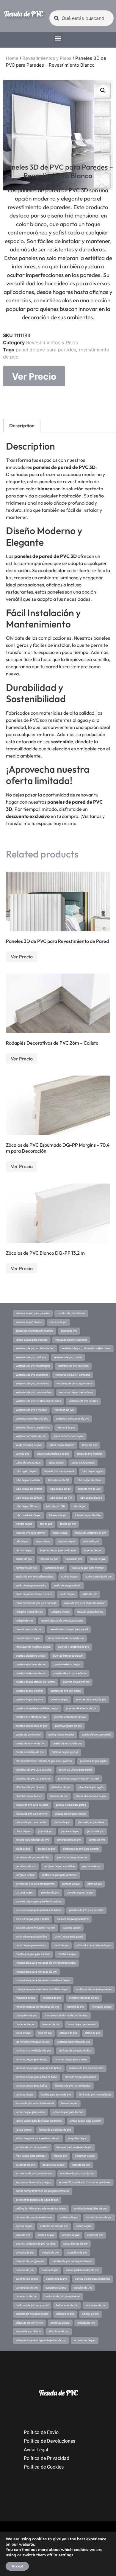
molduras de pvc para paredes (94, 1989)
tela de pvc (22, 1541)
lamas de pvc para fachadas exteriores (39, 2121)
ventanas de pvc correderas (32, 1384)
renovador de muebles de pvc (33, 1647)
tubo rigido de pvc (26, 1471)
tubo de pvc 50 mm (27, 1506)
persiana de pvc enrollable (59, 1866)
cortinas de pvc (69, 2217)
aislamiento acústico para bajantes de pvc (41, 2340)
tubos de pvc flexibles (90, 1454)
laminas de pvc (25, 2095)
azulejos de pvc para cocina (32, 2314)
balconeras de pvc (67, 2305)
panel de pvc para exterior (31, 1945)
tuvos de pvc (90, 1445)
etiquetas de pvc (85, 2156)
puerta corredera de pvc (30, 1752)
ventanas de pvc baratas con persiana (38, 1401)
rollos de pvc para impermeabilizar (84, 1603)
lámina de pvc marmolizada (95, 2095)
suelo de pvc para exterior (31, 1586)
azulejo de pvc (90, 2314)
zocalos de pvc (58, 1322)
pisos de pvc (46, 1831)
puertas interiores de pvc (68, 1656)
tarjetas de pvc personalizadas (58, 1550)
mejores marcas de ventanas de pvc (37, 2007)
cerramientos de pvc (76, 2244)
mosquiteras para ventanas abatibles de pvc (42, 1989)
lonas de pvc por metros (82, 2024)
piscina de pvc (96, 1831)
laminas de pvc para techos (75, 2051)
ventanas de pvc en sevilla (73, 1366)
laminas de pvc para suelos (71, 2059)
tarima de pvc (24, 1559)
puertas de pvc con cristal (66, 1691)
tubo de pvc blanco (91, 1498)
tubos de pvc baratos (28, 1463)
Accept (17, 2566)
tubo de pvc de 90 (59, 1480)
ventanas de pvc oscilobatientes (35, 1348)
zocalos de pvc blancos (71, 1313)
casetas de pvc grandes (30, 2261)
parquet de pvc (25, 1893)
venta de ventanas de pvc (69, 1436)
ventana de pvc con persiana (33, 1428)
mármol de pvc (75, 2007)
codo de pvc (23, 2235)
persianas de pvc (26, 1866)
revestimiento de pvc (28, 1638)
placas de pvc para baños (31, 1822)
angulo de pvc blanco (28, 2331)
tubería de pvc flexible (88, 1515)
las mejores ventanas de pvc (33, 2042)
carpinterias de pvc (27, 2279)
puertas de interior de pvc (91, 1699)
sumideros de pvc (26, 1568)
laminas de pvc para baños (32, 2086)
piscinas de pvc (70, 1831)
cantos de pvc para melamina (93, 2279)
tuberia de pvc (24, 1524)
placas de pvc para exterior (32, 1814)
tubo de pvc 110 (55, 1506)
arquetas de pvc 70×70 (29, 2323)
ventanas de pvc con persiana (74, 1384)
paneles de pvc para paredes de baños (39, 1910)
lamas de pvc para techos (68, 2112)
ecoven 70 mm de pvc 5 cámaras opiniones (85, 2182)
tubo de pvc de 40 (60, 1489)
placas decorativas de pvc (91, 1796)
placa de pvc (23, 1831)
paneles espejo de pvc (80, 1893)
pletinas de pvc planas (65, 1752)
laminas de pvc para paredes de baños (39, 2068)
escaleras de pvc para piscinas (34, 2173)
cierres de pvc (46, 2235)
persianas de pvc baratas (72, 1857)
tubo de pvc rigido (92, 1471)
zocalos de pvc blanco (29, 1322)
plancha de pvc (59, 1796)
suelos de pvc (69, 1577)
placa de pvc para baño (92, 1822)
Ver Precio (34, 376)
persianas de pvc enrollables (33, 1857)
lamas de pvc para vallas (30, 2112)
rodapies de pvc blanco (29, 1612)
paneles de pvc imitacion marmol (35, 1928)
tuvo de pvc (22, 1454)
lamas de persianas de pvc (55, 2130)
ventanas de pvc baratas (83, 1401)
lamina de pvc (69, 2103)
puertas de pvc (60, 1699)
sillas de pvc (90, 1594)
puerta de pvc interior (28, 1735)
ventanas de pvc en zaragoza (33, 1366)
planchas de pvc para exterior (33, 1779)
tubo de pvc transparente (59, 1471)
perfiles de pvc (71, 1884)
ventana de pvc (66, 1428)
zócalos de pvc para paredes (33, 1313)
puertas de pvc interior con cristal (36, 1682)
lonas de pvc (23, 2033)
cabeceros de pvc (26, 2296)
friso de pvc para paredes (31, 2156)
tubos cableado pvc (83, 1463)
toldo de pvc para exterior (31, 1533)
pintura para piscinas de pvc (32, 1840)
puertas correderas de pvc (70, 1717)
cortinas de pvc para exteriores (34, 2217)
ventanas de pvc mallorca (31, 1357)
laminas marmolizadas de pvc (33, 2051)
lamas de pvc (24, 2130)
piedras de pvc (47, 1849)
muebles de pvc (67, 1954)
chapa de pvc (95, 2235)
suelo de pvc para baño (68, 1586)
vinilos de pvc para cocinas (32, 1340)
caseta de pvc (50, 2270)
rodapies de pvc (60, 1612)
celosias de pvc (25, 2253)
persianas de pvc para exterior (81, 1849)
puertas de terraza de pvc (31, 1673)
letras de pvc (93, 2033)
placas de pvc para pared (71, 1805)
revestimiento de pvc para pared (69, 1629)
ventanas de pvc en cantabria (73, 1375)
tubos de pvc (56, 1463)
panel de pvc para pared (69, 1937)
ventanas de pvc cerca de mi (76, 1392)
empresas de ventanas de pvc (34, 2182)
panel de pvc (61, 1945)
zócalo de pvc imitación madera (35, 1331)
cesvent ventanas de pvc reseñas (36, 2244)
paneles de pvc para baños (73, 1919)
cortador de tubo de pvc (54, 2226)
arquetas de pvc (60, 2323)
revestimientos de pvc (29, 1629)
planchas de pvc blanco (30, 1787)
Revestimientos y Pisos (47, 58)
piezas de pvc (97, 1840)
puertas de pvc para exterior (70, 1673)
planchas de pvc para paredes (34, 1770)
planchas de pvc (61, 1787)
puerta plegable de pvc (68, 1726)
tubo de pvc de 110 (61, 1498)
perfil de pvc (95, 1884)
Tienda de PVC (23, 14)
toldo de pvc (60, 1533)
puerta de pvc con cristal (96, 1735)
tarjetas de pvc (93, 1550)
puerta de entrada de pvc (67, 1744)
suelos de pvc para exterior (88, 1568)
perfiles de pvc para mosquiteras (35, 1884)
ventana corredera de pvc (31, 1436)
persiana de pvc (92, 1866)
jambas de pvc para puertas (32, 2147)
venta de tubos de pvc (29, 1445)
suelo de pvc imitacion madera (34, 1594)
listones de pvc (68, 2033)
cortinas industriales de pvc (90, 2209)
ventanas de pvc (64, 1410)
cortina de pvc (24, 2226)
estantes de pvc (25, 2165)
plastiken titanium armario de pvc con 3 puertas (44, 1761)
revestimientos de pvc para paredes (62, 1621)
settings (66, 2555)
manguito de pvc (102, 2007)
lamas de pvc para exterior (85, 2121)
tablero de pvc (74, 1559)
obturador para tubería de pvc (94, 1945)
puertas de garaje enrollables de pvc (37, 1708)
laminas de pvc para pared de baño (36, 2077)
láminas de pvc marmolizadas (73, 2086)
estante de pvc (81, 2165)
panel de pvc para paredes (46, 350)
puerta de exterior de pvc (30, 1744)
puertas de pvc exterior (29, 1691)
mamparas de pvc (26, 2015)
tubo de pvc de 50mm (90, 1480)
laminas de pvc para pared (80, 2077)
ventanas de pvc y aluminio (71, 1340)
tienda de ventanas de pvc (91, 1533)
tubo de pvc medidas (28, 1480)
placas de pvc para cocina (71, 1814)
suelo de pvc (67, 1594)
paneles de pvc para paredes (86, 1910)
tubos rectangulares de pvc (53, 1454)
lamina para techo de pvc (56, 2095)
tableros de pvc (49, 1559)
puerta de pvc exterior (61, 1735)
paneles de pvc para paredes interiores (39, 1902)
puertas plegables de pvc (31, 1656)
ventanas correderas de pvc (72, 1419)
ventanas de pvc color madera (34, 1392)
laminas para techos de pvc (74, 2042)
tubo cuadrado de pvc (29, 1515)
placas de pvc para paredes (32, 1805)
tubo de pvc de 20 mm (29, 1498)
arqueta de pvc (86, 2323)
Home (12, 58)
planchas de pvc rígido (93, 1761)
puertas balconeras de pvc (32, 1726)
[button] (58, 38)
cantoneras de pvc (27, 2288)
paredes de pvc (50, 1893)
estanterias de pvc (54, 2165)
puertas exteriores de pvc (31, 1664)
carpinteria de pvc (57, 2279)
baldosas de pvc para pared (32, 2305)
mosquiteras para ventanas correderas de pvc (43, 1980)
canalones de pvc (56, 2288)
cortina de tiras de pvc (99, 2217)
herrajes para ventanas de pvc (74, 2147)
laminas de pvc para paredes (86, 2068)
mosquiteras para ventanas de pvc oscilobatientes (46, 1963)
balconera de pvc (96, 2305)
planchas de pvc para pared (76, 1770)
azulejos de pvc (65, 2314)
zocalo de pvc (69, 1331)
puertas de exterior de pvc (82, 1708)
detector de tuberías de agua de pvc (37, 2200)
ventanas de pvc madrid (68, 1357)
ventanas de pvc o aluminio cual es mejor (86, 1348)
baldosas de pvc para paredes (62, 2296)
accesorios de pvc (85, 2340)
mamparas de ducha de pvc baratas (66, 2015)
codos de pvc (84, 2226)
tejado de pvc (91, 1541)
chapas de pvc (71, 2235)
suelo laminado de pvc (99, 1577)
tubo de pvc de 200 (89, 1489)
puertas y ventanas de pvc (74, 1647)
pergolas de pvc (25, 1875)
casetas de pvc (25, 2270)
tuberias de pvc (58, 1515)
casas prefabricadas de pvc (83, 2270)
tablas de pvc (98, 1559)
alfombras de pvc (59, 2331)
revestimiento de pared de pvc (66, 1638)
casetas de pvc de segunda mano (72, 2261)
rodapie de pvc (24, 1621)
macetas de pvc (25, 2024)
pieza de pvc (23, 1849)
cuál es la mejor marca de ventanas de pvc (41, 2209)
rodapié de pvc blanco (90, 1612)
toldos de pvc (68, 1524)
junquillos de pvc (78, 2138)
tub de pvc (46, 1524)
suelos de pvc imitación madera (35, 1577)
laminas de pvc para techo (31, 2059)
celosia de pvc (50, 2253)
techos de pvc (24, 1550)
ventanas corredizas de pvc (32, 1419)
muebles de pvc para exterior (33, 1954)
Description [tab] (22, 425)
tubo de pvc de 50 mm (29, 1489)
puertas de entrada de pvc (31, 1717)
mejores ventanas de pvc (84, 1998)
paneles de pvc (72, 1928)
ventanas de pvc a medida (31, 1410)
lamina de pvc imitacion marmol (35, 2103)
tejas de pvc (43, 1541)
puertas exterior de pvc (67, 1664)
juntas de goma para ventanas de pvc (38, 2138)
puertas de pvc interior (76, 1682)
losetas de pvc (51, 2024)
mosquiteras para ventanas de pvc (36, 1972)
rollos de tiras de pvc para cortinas (36, 1603)
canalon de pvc (83, 2288)
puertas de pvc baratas (29, 1699)
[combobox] (81, 18)
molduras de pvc (26, 1998)
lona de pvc (45, 2033)
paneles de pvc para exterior (32, 1919)
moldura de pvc (52, 1998)
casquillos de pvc (77, 2253)
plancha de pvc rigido (91, 1787)
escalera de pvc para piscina (77, 2173)
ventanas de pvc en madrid (32, 1375)
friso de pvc (60, 2156)
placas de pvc (62, 1822)
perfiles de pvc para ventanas (60, 1875)
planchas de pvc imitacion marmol (79, 1779)
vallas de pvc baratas (62, 1445)
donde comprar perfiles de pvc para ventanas (43, 2191)
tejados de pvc (67, 1541)
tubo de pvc (79, 1506)
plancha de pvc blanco (29, 1796)
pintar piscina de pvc (69, 1840)
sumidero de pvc (54, 1568)
